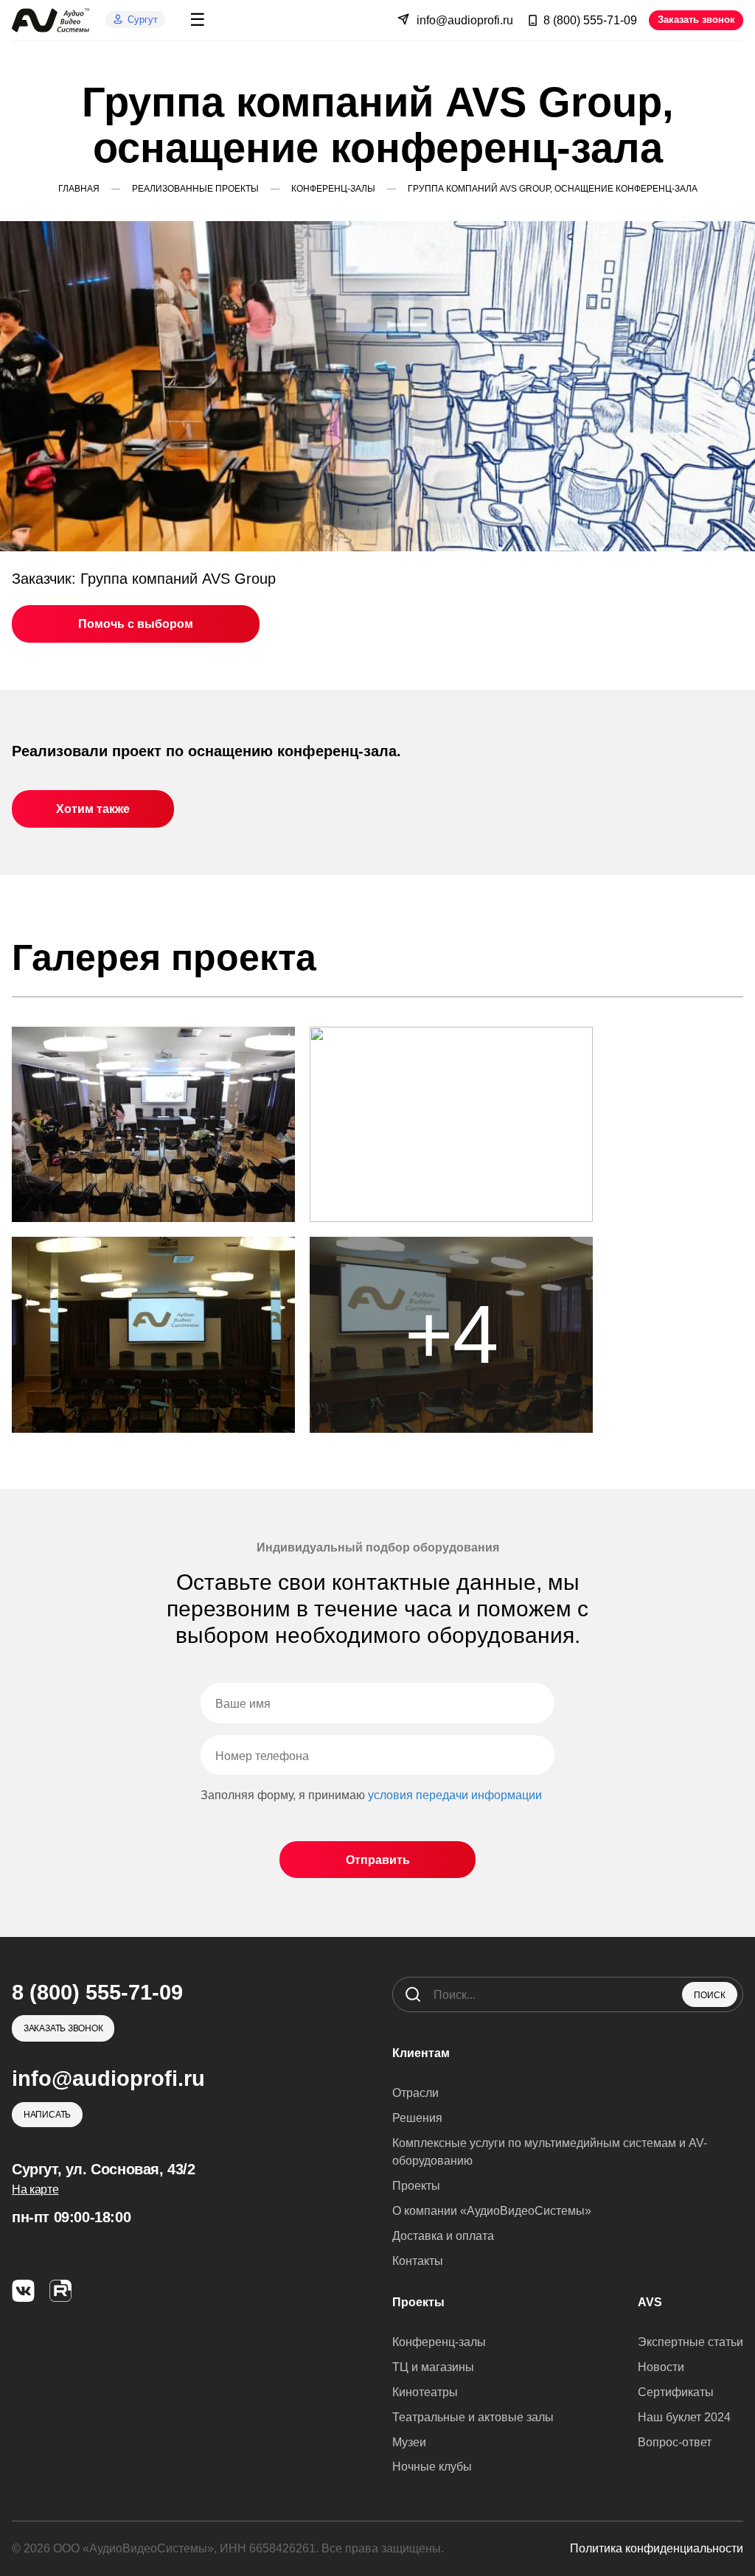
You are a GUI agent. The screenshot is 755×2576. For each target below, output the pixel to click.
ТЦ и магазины (433, 2367)
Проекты (416, 2186)
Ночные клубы (432, 2467)
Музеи (409, 2442)
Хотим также (93, 809)
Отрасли (415, 2093)
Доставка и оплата (443, 2236)
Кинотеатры (425, 2392)
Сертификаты (676, 2392)
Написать (47, 2115)
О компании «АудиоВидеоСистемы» (492, 2211)
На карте (35, 2189)
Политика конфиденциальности (657, 2548)
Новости (661, 2367)
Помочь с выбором (136, 624)
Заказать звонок (696, 20)
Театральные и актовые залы (473, 2417)
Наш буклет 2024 (684, 2417)
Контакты (418, 2261)
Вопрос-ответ (675, 2442)
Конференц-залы (439, 2342)
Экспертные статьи (690, 2342)
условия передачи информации (455, 1795)
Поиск (710, 1995)
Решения (417, 2118)
